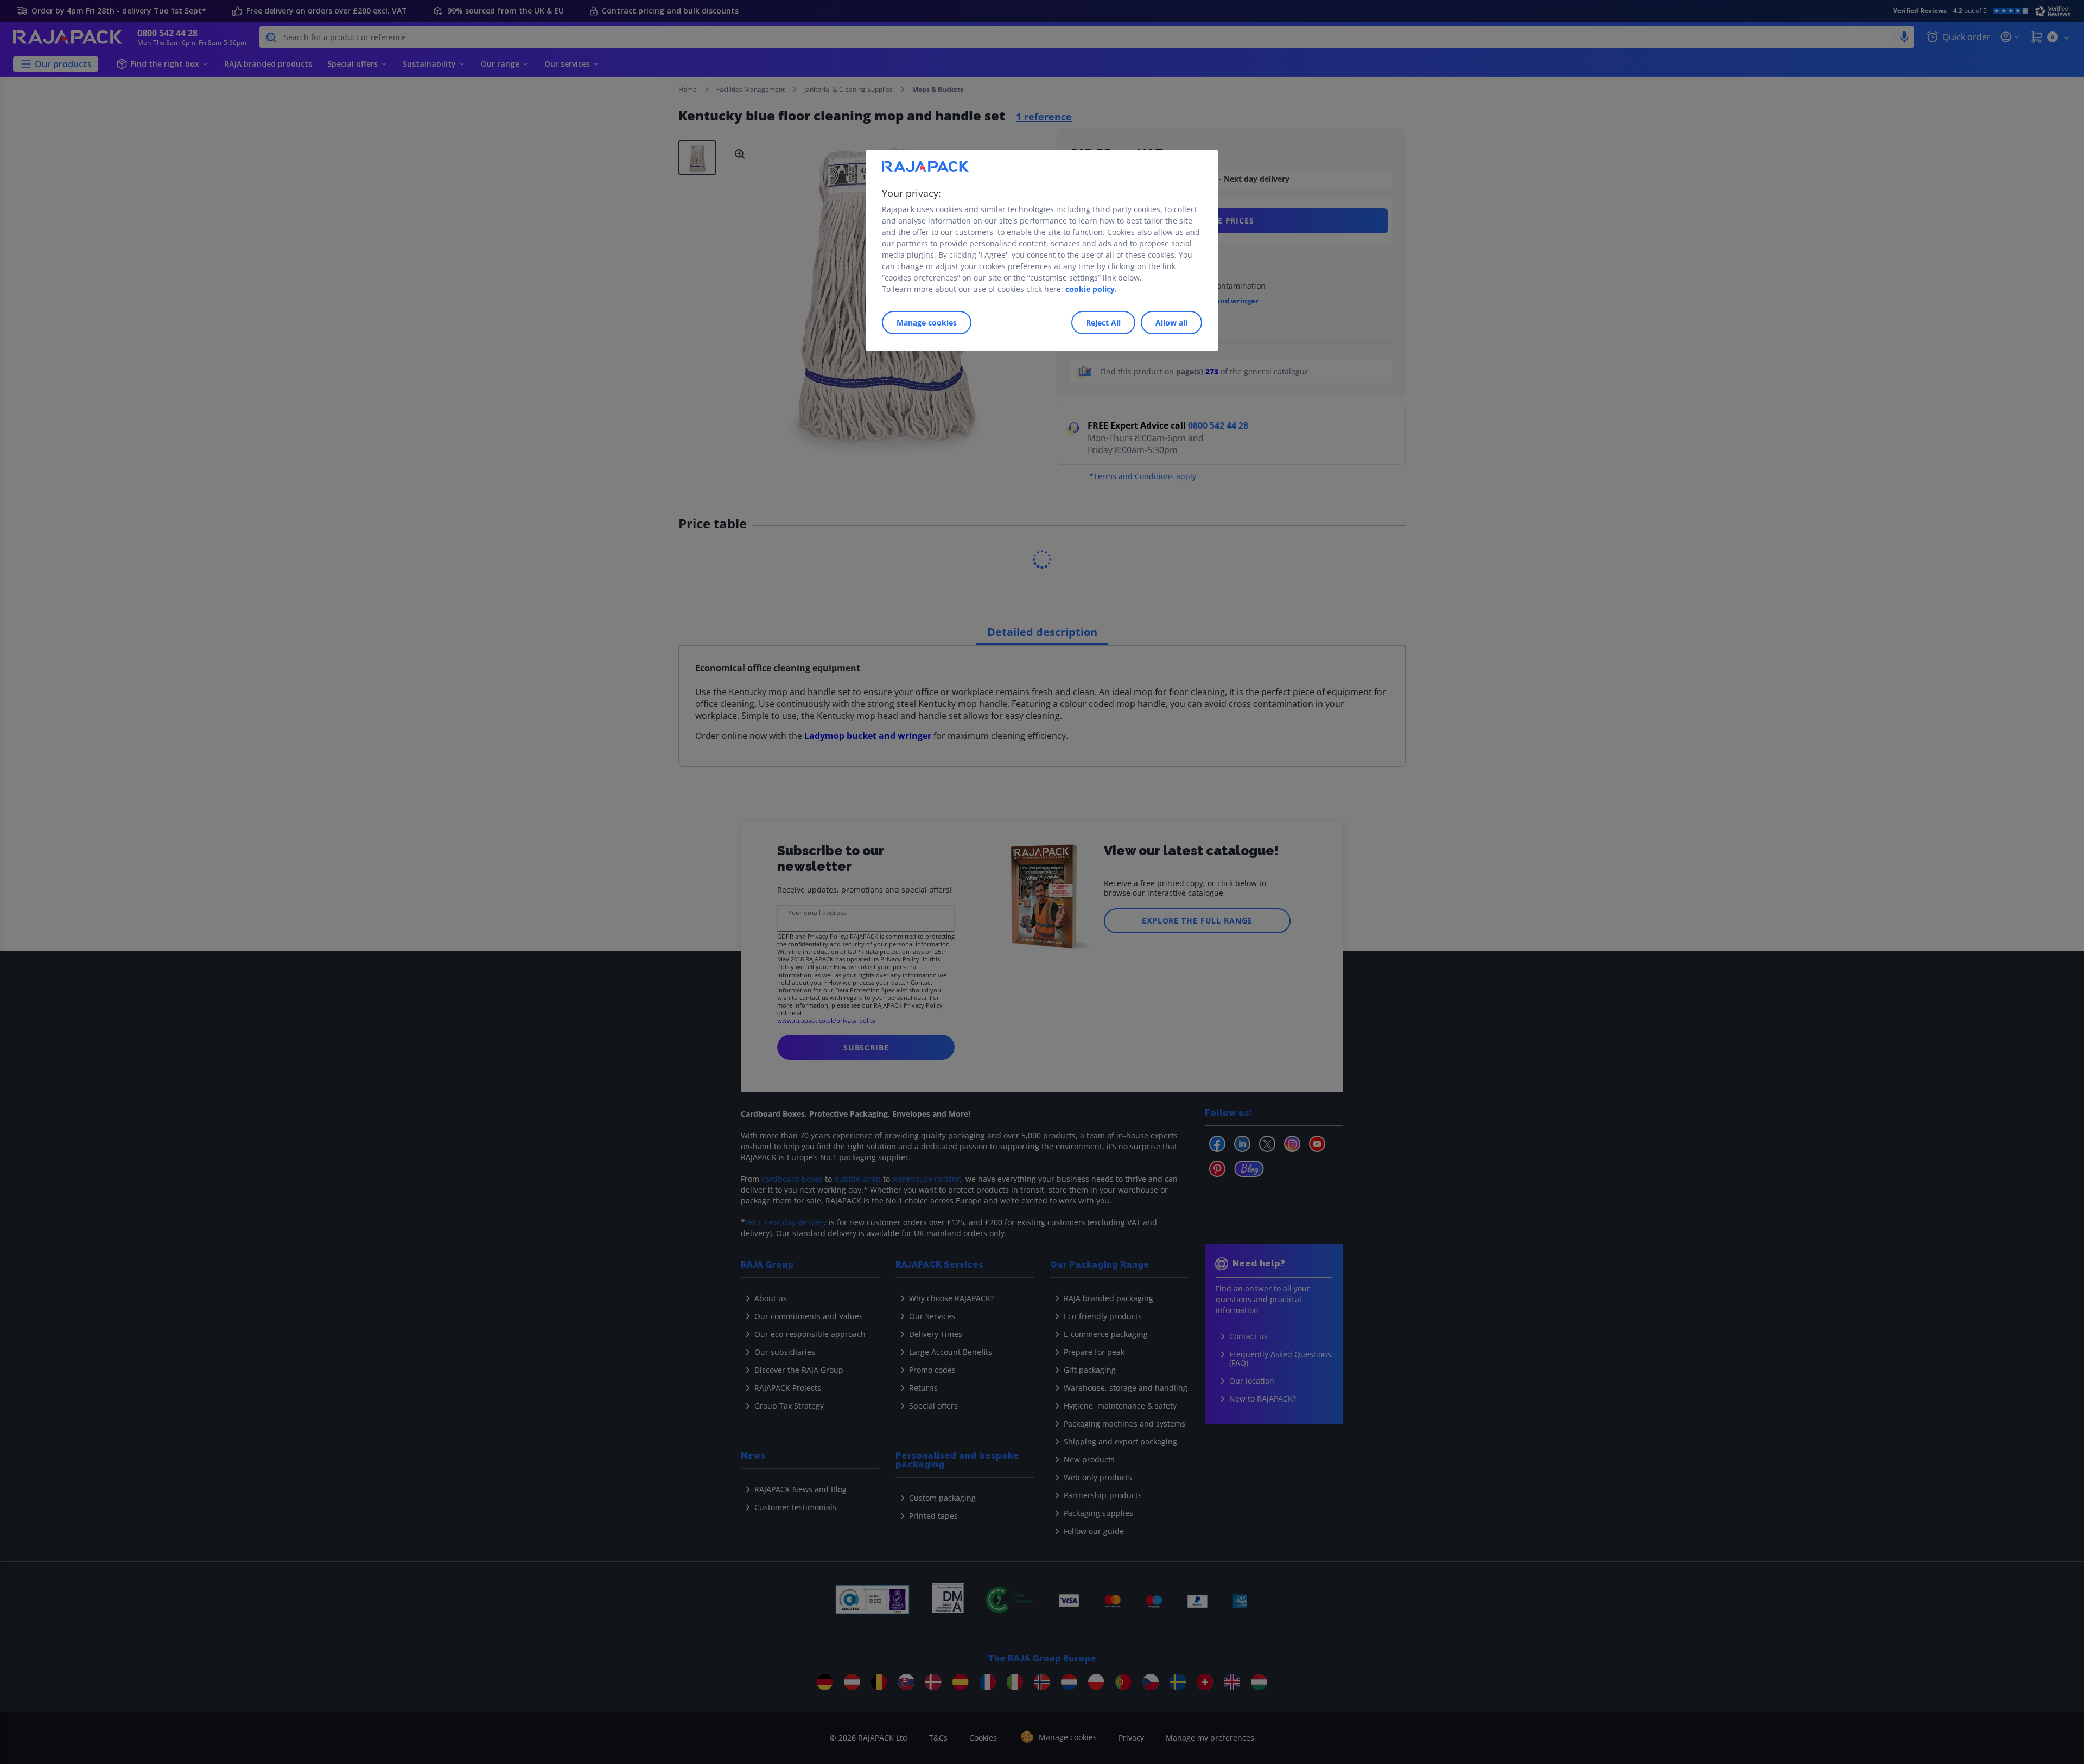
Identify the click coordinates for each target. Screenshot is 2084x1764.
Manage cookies (927, 323)
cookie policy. (1091, 289)
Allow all (1171, 323)
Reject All (1103, 323)
